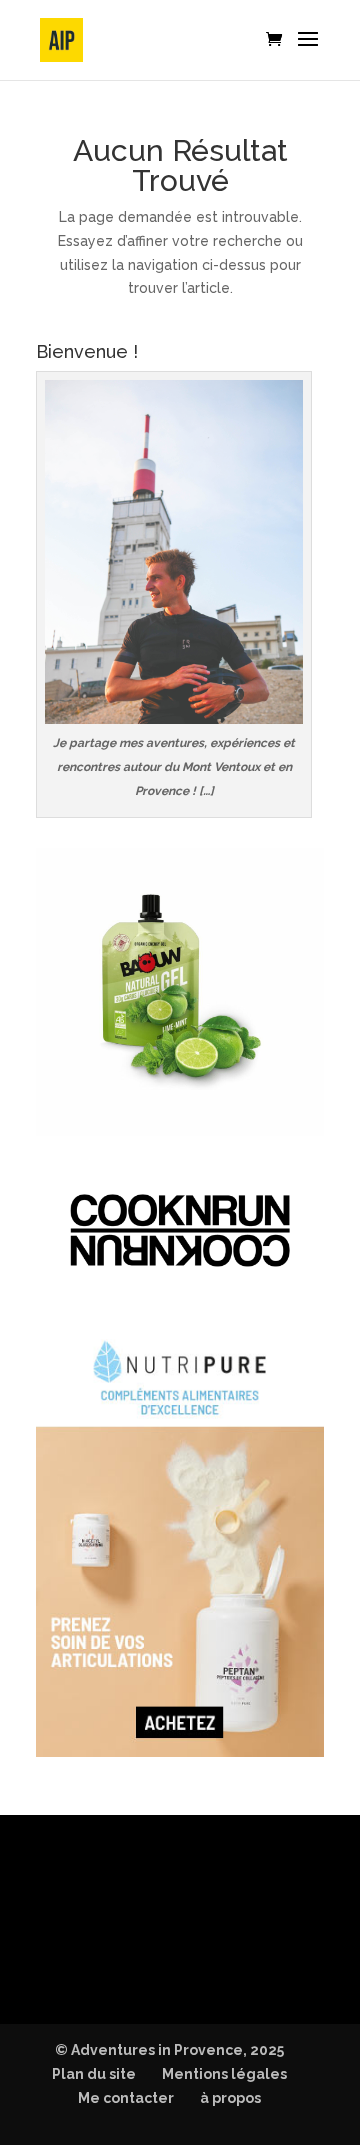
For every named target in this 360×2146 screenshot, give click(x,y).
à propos (230, 2098)
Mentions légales (224, 2074)
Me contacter (126, 2098)
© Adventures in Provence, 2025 (169, 2050)
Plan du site (94, 2074)
